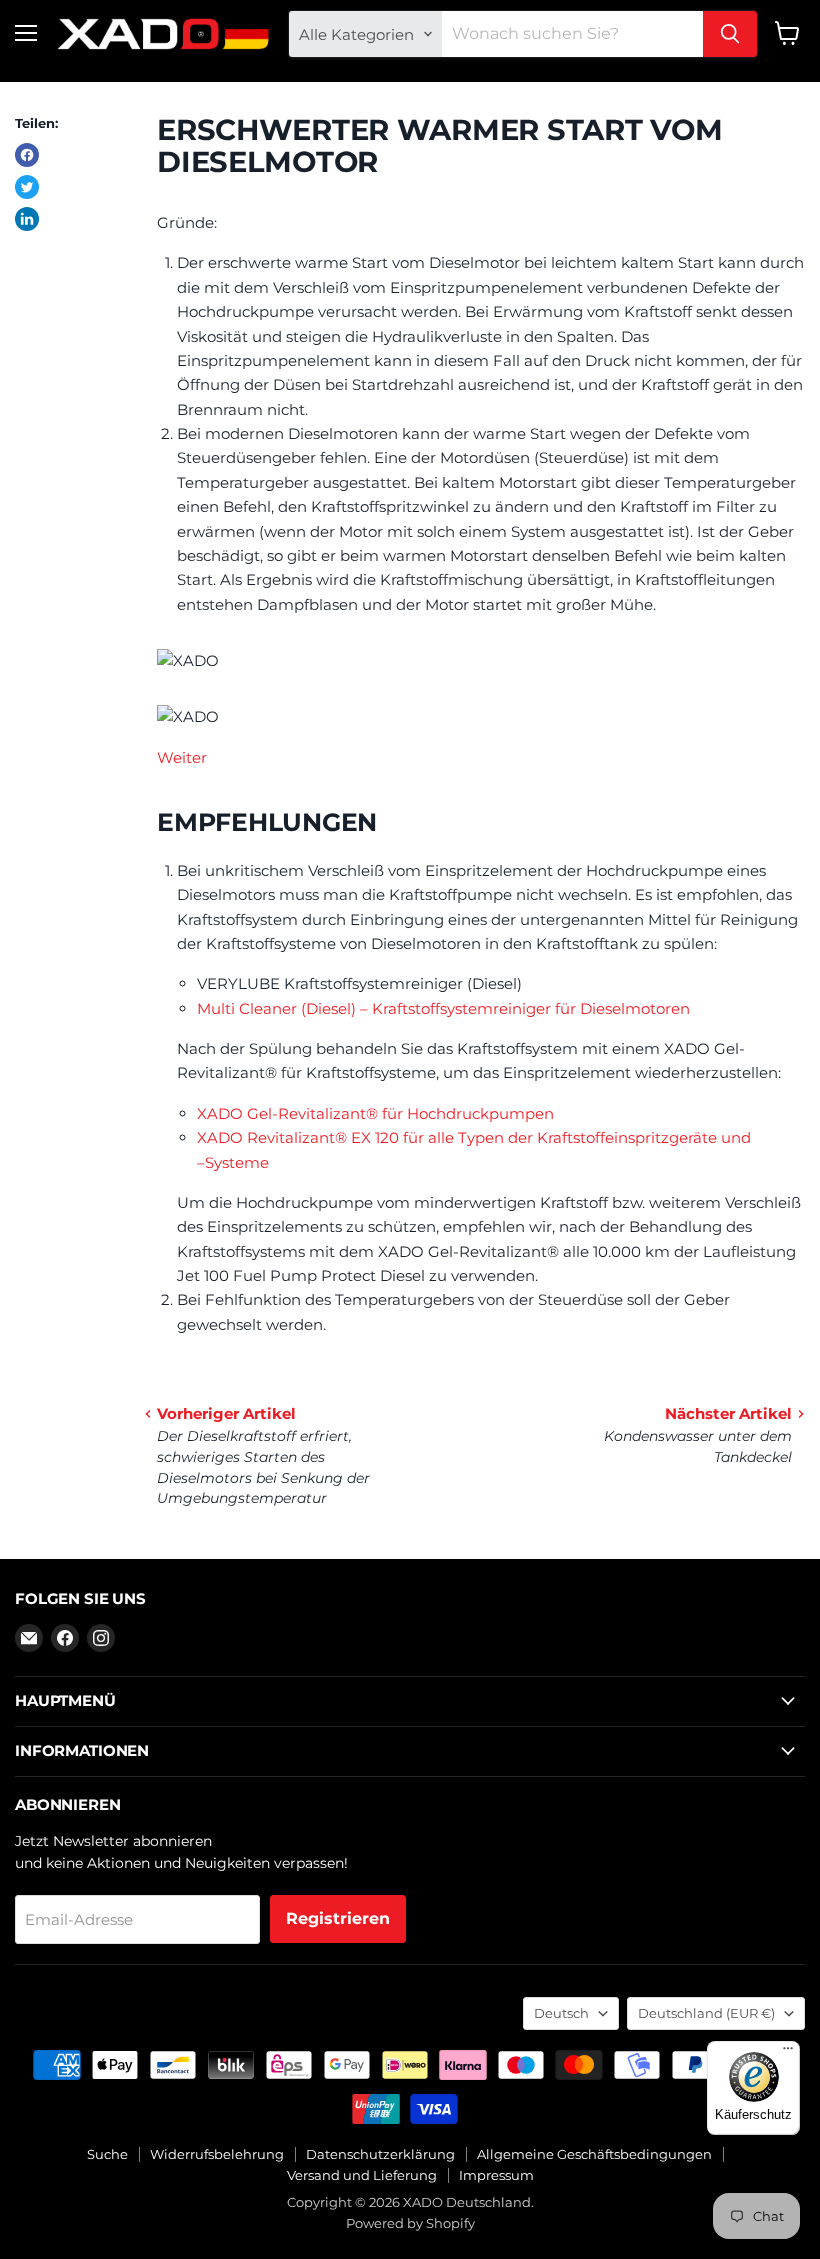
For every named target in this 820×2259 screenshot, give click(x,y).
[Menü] (788, 2053)
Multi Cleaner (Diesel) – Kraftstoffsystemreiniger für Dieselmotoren (443, 1008)
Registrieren (338, 1918)
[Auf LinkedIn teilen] (27, 219)
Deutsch (561, 2013)
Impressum (496, 2175)
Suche (107, 2154)
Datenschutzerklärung (380, 2154)
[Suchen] (730, 34)
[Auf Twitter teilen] (27, 187)
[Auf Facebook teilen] (27, 155)
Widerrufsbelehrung (217, 2154)
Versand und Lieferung (362, 2175)
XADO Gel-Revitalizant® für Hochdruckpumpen (375, 1113)
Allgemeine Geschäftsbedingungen (594, 2154)
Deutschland (706, 2013)
